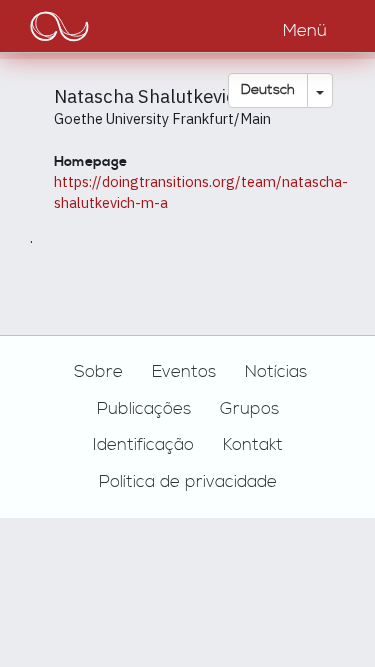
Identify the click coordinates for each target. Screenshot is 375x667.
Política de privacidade (188, 482)
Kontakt (253, 445)
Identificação (143, 445)
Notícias (276, 372)
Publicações (144, 409)
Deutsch (268, 90)
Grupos (249, 409)
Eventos (184, 372)
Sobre (98, 372)
